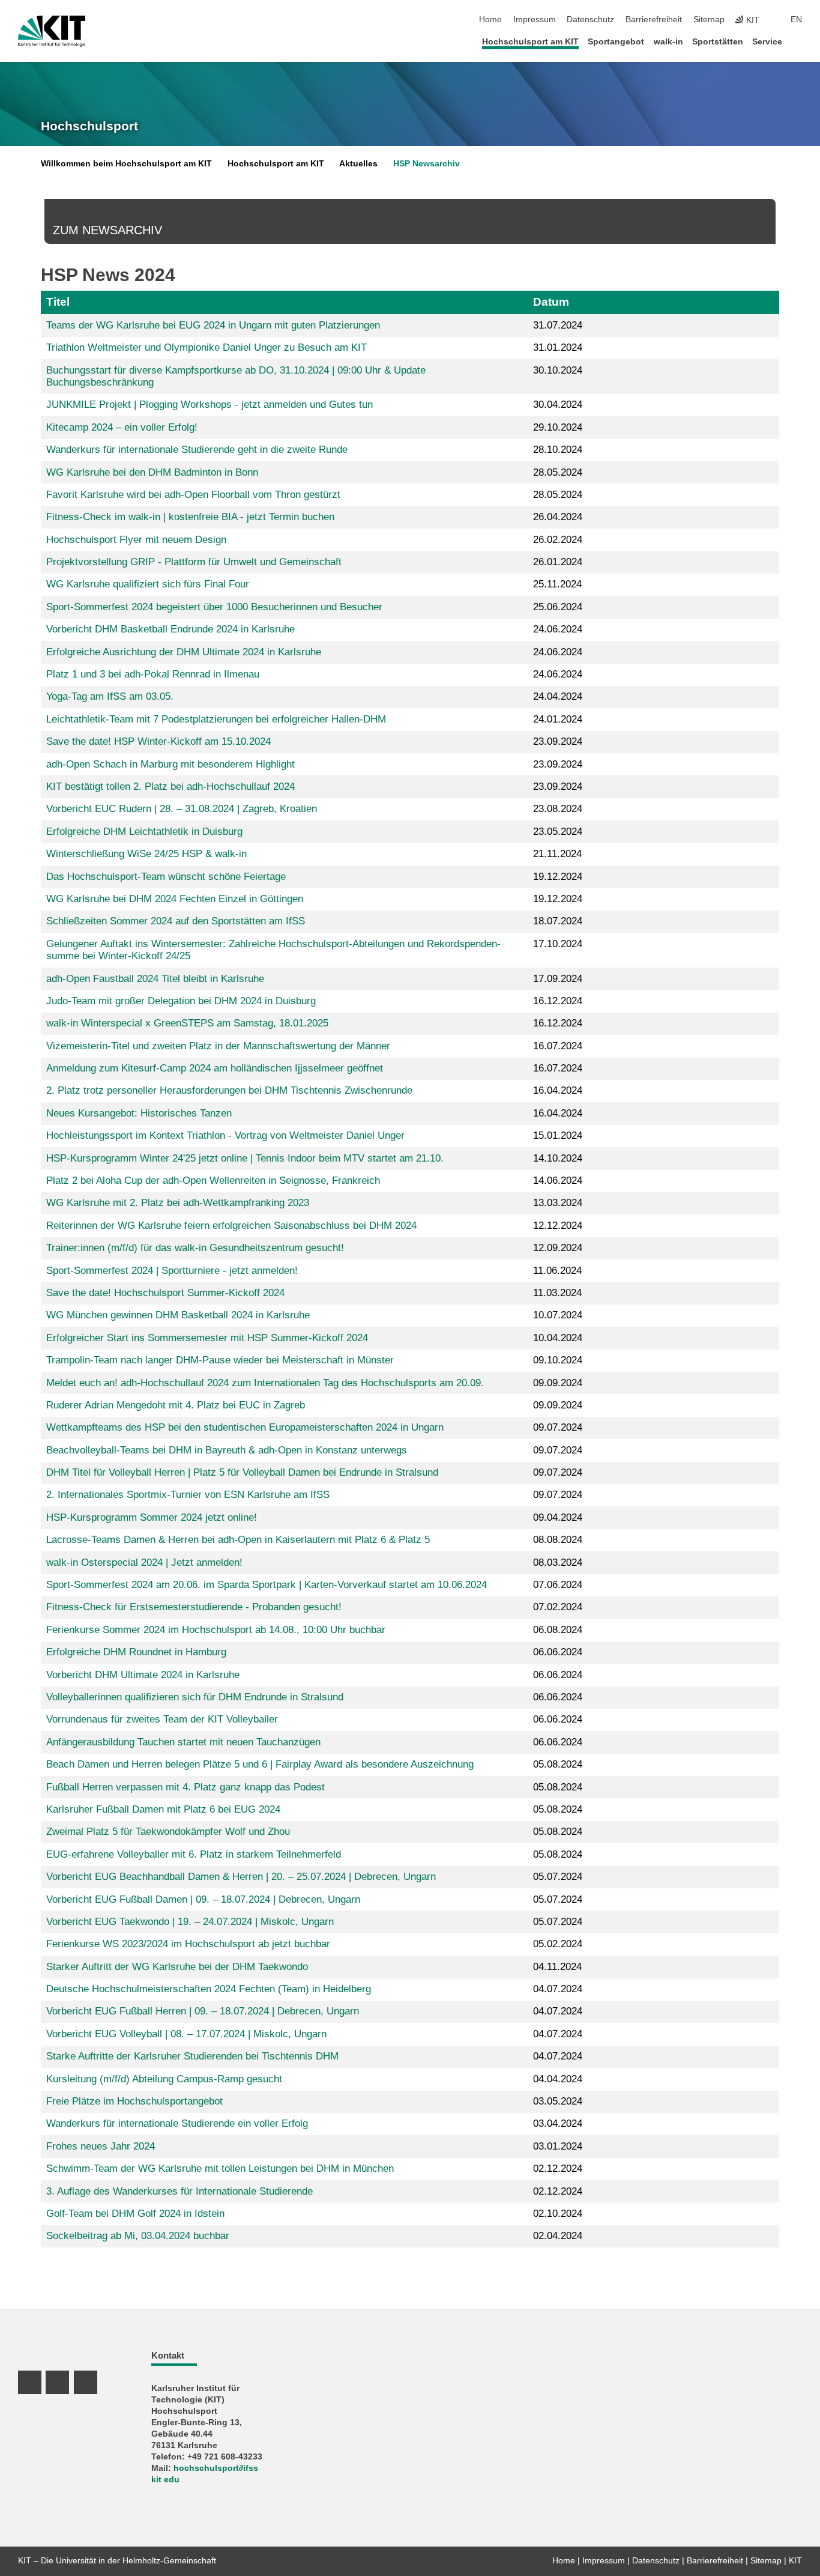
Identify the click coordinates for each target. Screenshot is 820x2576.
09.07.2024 (558, 1427)
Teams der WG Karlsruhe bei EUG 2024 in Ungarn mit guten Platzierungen (213, 325)
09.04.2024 (558, 1517)
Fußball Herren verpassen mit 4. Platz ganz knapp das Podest (185, 1787)
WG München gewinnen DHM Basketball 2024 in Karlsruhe (178, 1315)
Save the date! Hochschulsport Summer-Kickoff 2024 (165, 1293)
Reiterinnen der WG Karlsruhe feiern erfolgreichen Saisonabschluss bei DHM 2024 (231, 1226)
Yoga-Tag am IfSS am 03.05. (110, 696)
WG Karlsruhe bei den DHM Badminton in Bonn (152, 472)
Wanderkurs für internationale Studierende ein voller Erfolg (177, 2123)
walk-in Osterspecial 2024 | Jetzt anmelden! (144, 1562)
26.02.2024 (558, 540)
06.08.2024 (558, 1630)
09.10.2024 (558, 1360)
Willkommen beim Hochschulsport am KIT (126, 164)
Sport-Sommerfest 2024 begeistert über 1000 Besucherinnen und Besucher (214, 607)
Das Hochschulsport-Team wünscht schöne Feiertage (166, 877)
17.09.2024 (558, 979)
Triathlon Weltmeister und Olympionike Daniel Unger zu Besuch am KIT (207, 347)
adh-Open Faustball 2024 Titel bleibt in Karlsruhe (155, 979)
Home (490, 20)
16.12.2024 (558, 1001)
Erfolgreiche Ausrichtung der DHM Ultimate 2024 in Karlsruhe (184, 652)
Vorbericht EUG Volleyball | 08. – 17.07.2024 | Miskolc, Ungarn (186, 2034)
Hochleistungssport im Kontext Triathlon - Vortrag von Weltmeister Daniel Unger (225, 1135)
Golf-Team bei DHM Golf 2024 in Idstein (135, 2214)
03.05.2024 (558, 2101)
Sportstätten (718, 42)
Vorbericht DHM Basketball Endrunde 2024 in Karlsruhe (170, 629)
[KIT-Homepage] (52, 31)
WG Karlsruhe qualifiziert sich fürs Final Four (148, 584)
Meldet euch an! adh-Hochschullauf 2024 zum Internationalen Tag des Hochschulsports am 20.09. (265, 1383)
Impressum (535, 20)
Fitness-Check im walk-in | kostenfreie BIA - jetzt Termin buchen (190, 517)
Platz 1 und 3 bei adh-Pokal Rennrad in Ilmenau (153, 674)
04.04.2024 (558, 2079)
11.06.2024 (557, 1271)
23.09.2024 (558, 741)
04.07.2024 (558, 1989)
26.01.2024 (558, 562)
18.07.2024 (558, 921)
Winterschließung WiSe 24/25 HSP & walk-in (146, 854)
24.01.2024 (558, 719)
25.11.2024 (557, 584)
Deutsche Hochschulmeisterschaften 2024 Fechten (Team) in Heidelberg (209, 1989)
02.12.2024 (558, 2168)
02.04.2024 (558, 2236)
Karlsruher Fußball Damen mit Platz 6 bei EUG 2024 (163, 1809)
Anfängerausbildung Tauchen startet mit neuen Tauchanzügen (183, 1742)
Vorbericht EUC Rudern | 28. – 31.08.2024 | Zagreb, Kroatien (182, 809)
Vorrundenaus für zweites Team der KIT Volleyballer (162, 1719)
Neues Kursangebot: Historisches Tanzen (139, 1113)
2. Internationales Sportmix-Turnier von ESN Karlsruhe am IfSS (188, 1495)
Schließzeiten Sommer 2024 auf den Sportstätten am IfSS (176, 921)
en (796, 20)
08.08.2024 (558, 1540)
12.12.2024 (558, 1226)
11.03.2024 (557, 1293)
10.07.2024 (558, 1315)
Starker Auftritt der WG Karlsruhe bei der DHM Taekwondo (177, 1967)
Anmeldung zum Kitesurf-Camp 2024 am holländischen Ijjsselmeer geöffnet (215, 1068)
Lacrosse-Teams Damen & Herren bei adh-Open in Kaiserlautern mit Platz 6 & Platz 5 (238, 1540)
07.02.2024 (558, 1607)
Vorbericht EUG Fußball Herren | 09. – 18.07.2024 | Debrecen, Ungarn (203, 2011)
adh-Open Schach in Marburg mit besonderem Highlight (170, 764)
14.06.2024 (558, 1180)
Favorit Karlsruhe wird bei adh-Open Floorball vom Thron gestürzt (193, 495)
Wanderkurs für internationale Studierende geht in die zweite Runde (197, 450)
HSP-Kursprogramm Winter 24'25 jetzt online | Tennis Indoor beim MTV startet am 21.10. (245, 1158)
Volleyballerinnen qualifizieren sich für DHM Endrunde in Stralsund (195, 1697)
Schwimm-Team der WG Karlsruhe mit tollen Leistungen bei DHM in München (220, 2168)
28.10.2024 (558, 450)
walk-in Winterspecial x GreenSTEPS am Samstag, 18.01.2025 (187, 1023)
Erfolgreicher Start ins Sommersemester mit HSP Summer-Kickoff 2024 (207, 1338)
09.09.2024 (558, 1383)
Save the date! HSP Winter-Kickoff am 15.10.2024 (158, 741)
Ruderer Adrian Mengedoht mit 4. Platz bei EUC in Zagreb (176, 1405)
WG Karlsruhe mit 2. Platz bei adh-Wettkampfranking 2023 (178, 1203)
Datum (551, 302)
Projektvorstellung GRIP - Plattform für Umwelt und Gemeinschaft (194, 562)
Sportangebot (616, 42)
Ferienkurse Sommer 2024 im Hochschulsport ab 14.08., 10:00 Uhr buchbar (216, 1630)
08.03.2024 (558, 1562)
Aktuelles (358, 164)
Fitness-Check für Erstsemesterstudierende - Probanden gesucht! (194, 1607)
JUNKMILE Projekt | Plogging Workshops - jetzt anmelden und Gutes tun (210, 405)
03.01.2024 (558, 2146)
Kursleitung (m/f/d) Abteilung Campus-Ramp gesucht (164, 2079)
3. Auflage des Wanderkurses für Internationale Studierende (179, 2191)
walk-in (668, 42)
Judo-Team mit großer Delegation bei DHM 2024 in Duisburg (181, 1001)
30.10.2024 (558, 370)
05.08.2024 (558, 1764)
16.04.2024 (558, 1090)
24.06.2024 (558, 629)
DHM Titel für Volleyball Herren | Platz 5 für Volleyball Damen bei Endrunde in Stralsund (242, 1472)
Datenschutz (590, 20)
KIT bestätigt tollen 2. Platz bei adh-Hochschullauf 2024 (170, 786)
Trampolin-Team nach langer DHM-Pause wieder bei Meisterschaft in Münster (220, 1360)
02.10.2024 (558, 2214)
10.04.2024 (558, 1338)
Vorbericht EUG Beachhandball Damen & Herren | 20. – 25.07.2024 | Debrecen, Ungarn (241, 1877)
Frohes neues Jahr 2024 (101, 2146)
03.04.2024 (558, 2123)
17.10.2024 (558, 944)
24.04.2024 (558, 696)
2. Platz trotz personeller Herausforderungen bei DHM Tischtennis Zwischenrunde (229, 1090)
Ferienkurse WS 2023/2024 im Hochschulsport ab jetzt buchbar (188, 1944)
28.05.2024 (558, 472)
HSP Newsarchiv (427, 164)
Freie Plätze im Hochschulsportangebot (134, 2101)
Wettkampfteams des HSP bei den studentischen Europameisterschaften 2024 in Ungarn (245, 1427)
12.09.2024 (558, 1248)
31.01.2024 (558, 347)
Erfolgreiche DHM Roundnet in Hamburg (136, 1652)
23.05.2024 (558, 832)
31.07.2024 (558, 325)
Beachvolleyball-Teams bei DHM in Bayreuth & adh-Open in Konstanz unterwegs (227, 1450)
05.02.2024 (558, 1944)
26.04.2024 (558, 517)
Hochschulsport (89, 126)
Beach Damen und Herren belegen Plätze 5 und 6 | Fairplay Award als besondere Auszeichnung (260, 1764)
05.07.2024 (558, 1877)
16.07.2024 (558, 1046)
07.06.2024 (558, 1585)
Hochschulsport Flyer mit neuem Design (136, 540)
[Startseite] (798, 41)
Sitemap (709, 20)
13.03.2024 (558, 1203)
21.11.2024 (557, 854)
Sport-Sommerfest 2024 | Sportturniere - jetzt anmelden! (172, 1271)
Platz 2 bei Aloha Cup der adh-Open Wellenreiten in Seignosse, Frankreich (213, 1180)
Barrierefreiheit (654, 20)
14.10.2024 (558, 1158)
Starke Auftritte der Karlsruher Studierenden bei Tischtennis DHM (192, 2056)
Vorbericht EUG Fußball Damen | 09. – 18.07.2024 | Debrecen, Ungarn (203, 1899)
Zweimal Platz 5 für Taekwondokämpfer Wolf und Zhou (168, 1832)
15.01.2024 (558, 1135)
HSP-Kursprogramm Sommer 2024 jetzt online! (152, 1517)
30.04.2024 (558, 405)
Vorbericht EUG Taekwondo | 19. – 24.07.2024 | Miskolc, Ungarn (190, 1922)
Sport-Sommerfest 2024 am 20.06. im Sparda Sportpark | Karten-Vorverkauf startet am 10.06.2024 (267, 1585)
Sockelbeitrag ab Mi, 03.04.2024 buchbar (138, 2236)
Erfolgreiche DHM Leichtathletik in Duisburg (144, 832)
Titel (58, 302)
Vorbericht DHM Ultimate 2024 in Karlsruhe (143, 1675)
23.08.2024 (558, 809)
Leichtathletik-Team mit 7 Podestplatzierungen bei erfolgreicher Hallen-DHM (216, 719)
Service (767, 42)
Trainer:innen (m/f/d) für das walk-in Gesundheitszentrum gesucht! (195, 1248)
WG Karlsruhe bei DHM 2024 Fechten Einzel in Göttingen (175, 899)
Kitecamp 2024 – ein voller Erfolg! (122, 427)
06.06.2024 (558, 1652)
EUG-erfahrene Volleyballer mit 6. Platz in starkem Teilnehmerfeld (194, 1854)
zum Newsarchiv (107, 230)
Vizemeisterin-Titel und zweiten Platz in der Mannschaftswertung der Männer (218, 1046)
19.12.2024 (558, 877)
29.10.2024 (558, 427)
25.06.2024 (558, 607)
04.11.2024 (557, 1967)
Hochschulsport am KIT (530, 42)
